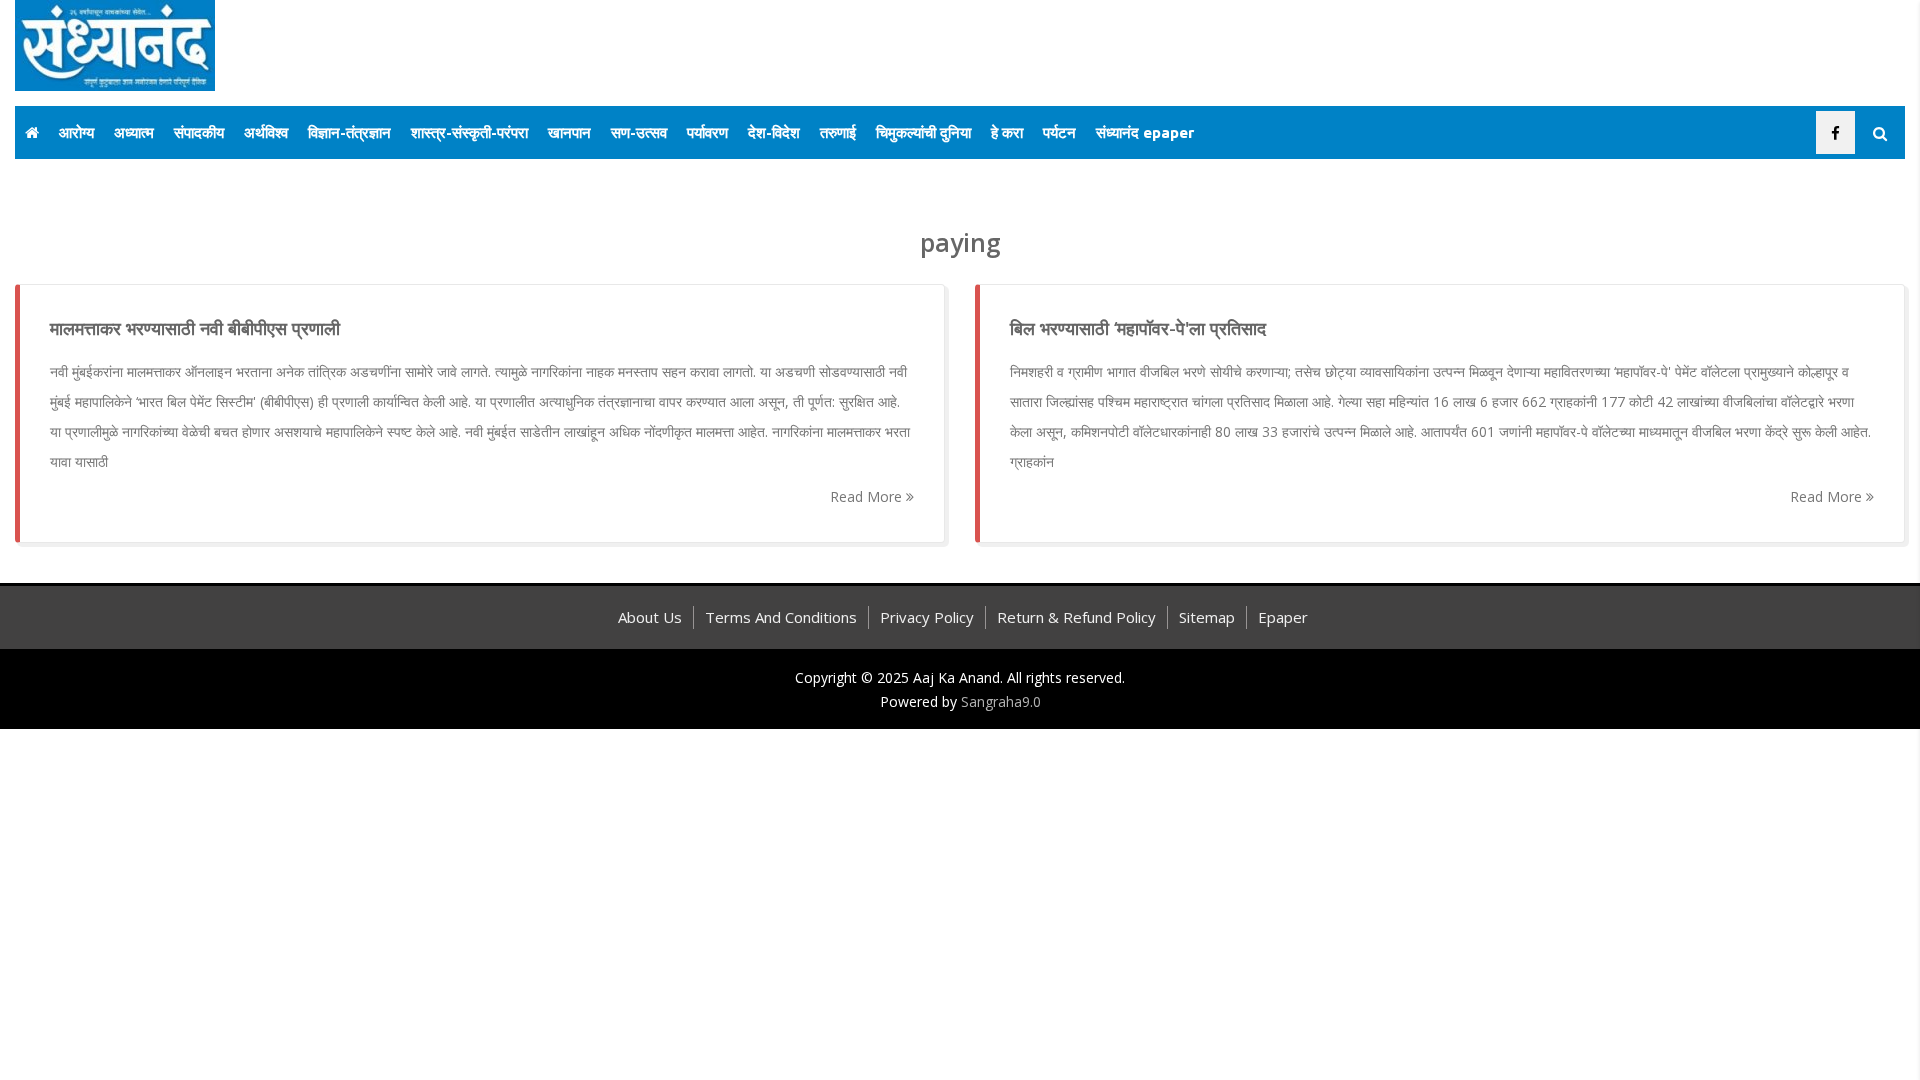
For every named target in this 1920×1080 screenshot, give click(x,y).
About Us (650, 617)
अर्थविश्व (266, 132)
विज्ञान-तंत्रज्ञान (349, 132)
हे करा (1007, 132)
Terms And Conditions (781, 617)
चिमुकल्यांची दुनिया (923, 132)
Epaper (1283, 617)
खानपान (569, 132)
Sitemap (1207, 617)
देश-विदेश (774, 132)
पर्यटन (1059, 132)
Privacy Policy (927, 617)
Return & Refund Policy (1076, 617)
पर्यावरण (707, 132)
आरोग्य (76, 132)
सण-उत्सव (639, 132)
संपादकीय (199, 132)
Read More (868, 496)
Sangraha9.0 (1001, 701)
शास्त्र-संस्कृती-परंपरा (469, 132)
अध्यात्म (134, 132)
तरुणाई (838, 132)
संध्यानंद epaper (1145, 132)
